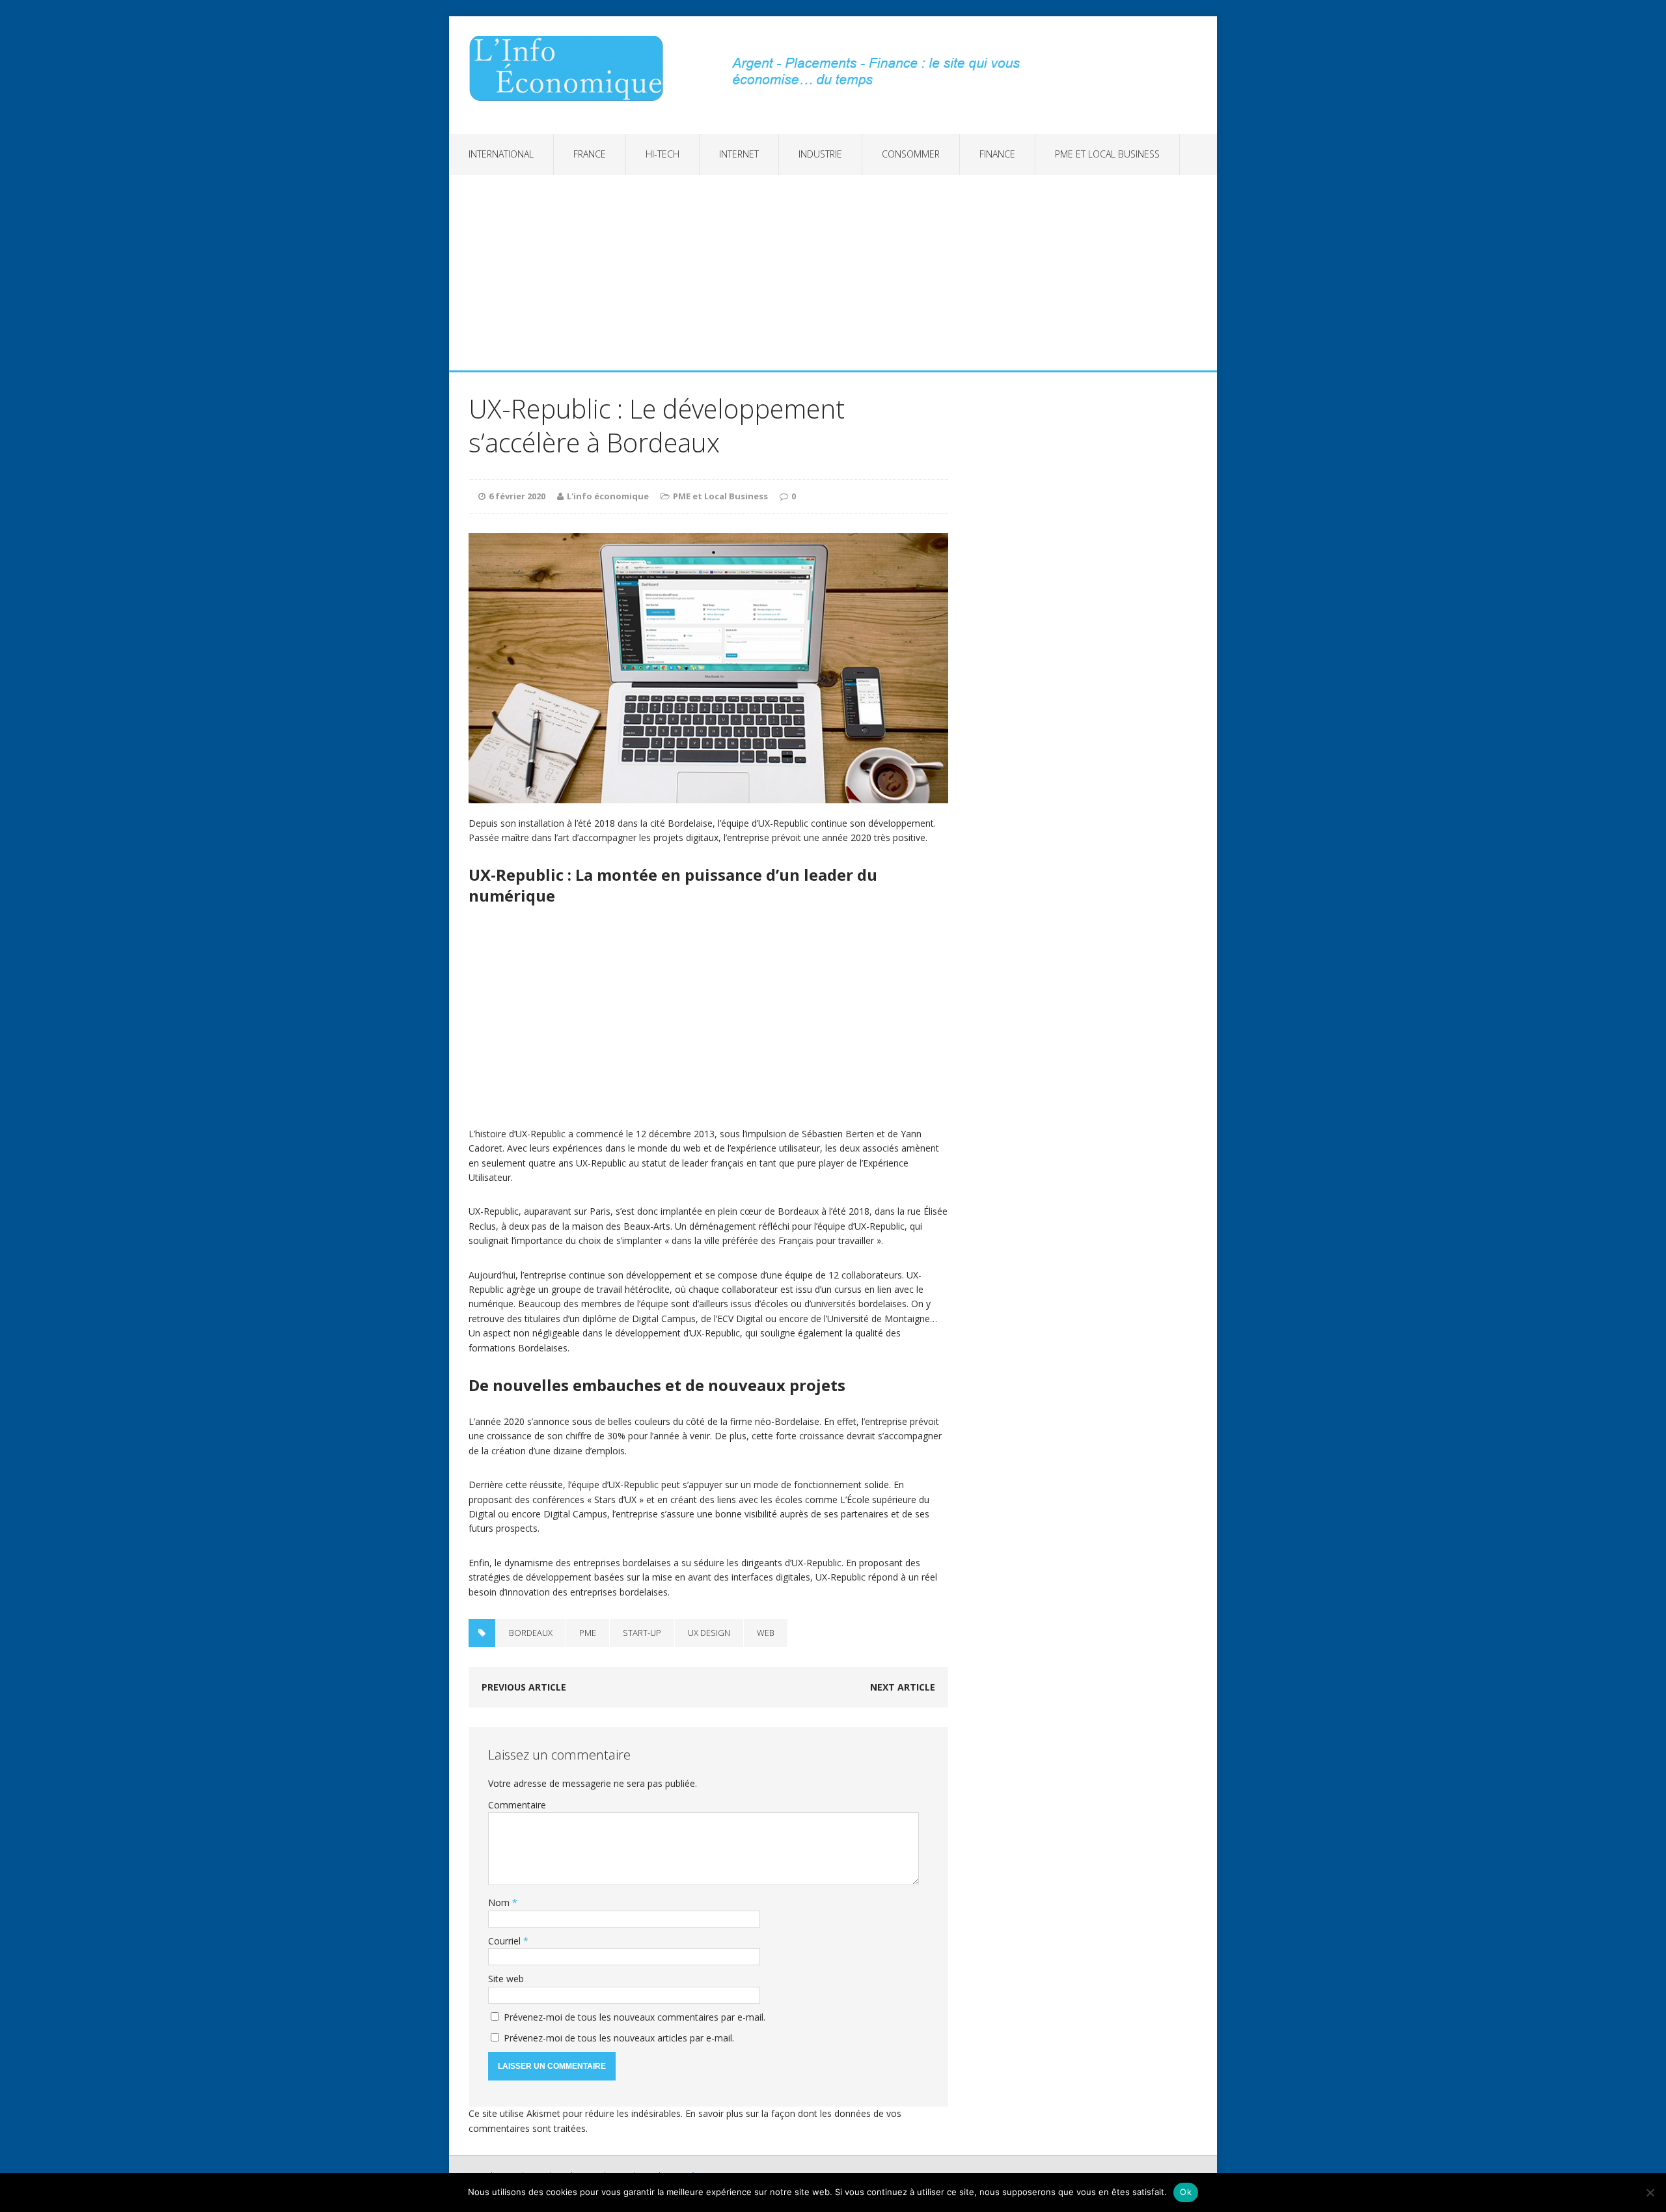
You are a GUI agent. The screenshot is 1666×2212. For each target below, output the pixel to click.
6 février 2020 (517, 496)
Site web (506, 1979)
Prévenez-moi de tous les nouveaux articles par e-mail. (619, 2038)
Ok (1186, 2192)
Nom (500, 1902)
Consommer (911, 154)
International (501, 154)
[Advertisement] (833, 273)
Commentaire (517, 1805)
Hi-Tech (662, 154)
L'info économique (608, 496)
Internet (739, 154)
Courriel (506, 1941)
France (590, 154)
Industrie (820, 154)
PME (588, 1633)
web (766, 1633)
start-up (642, 1633)
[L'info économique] (571, 68)
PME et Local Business (1107, 154)
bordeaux (531, 1633)
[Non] (1650, 2192)
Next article (903, 1687)
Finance (997, 154)
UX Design (709, 1633)
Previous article (524, 1687)
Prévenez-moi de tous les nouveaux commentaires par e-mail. (635, 2017)
